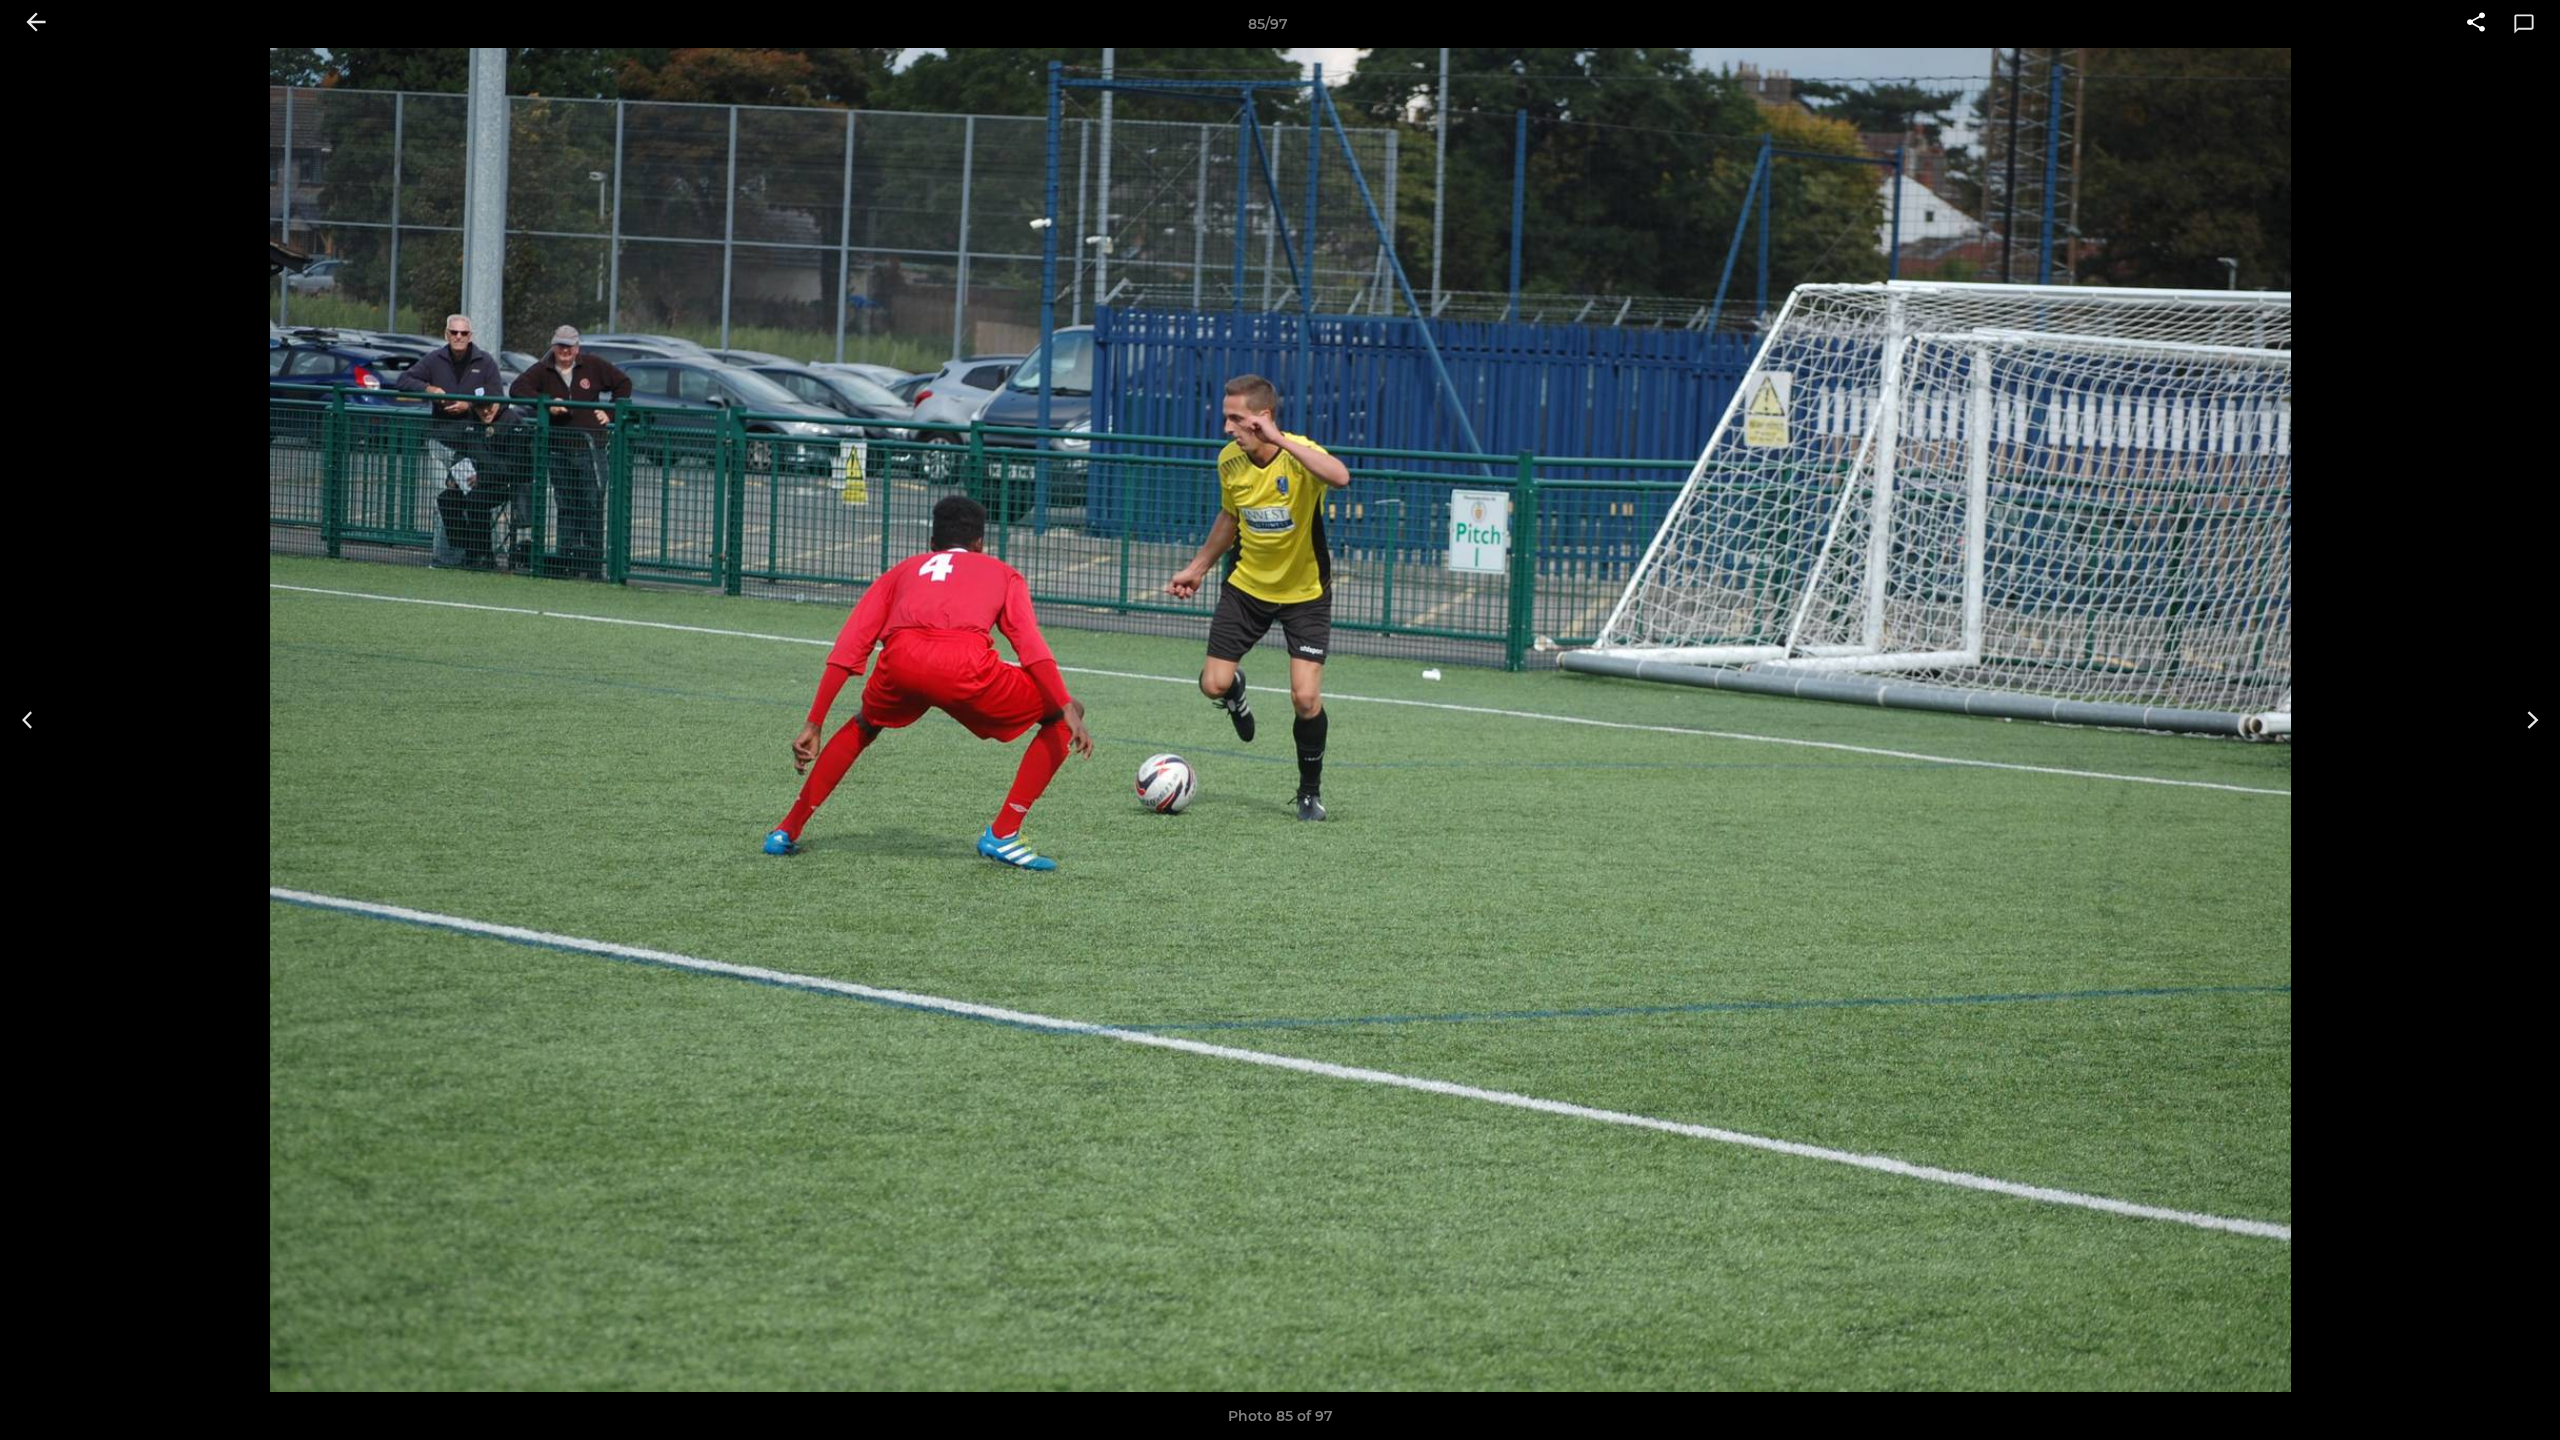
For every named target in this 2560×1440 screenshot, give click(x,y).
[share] (2476, 24)
